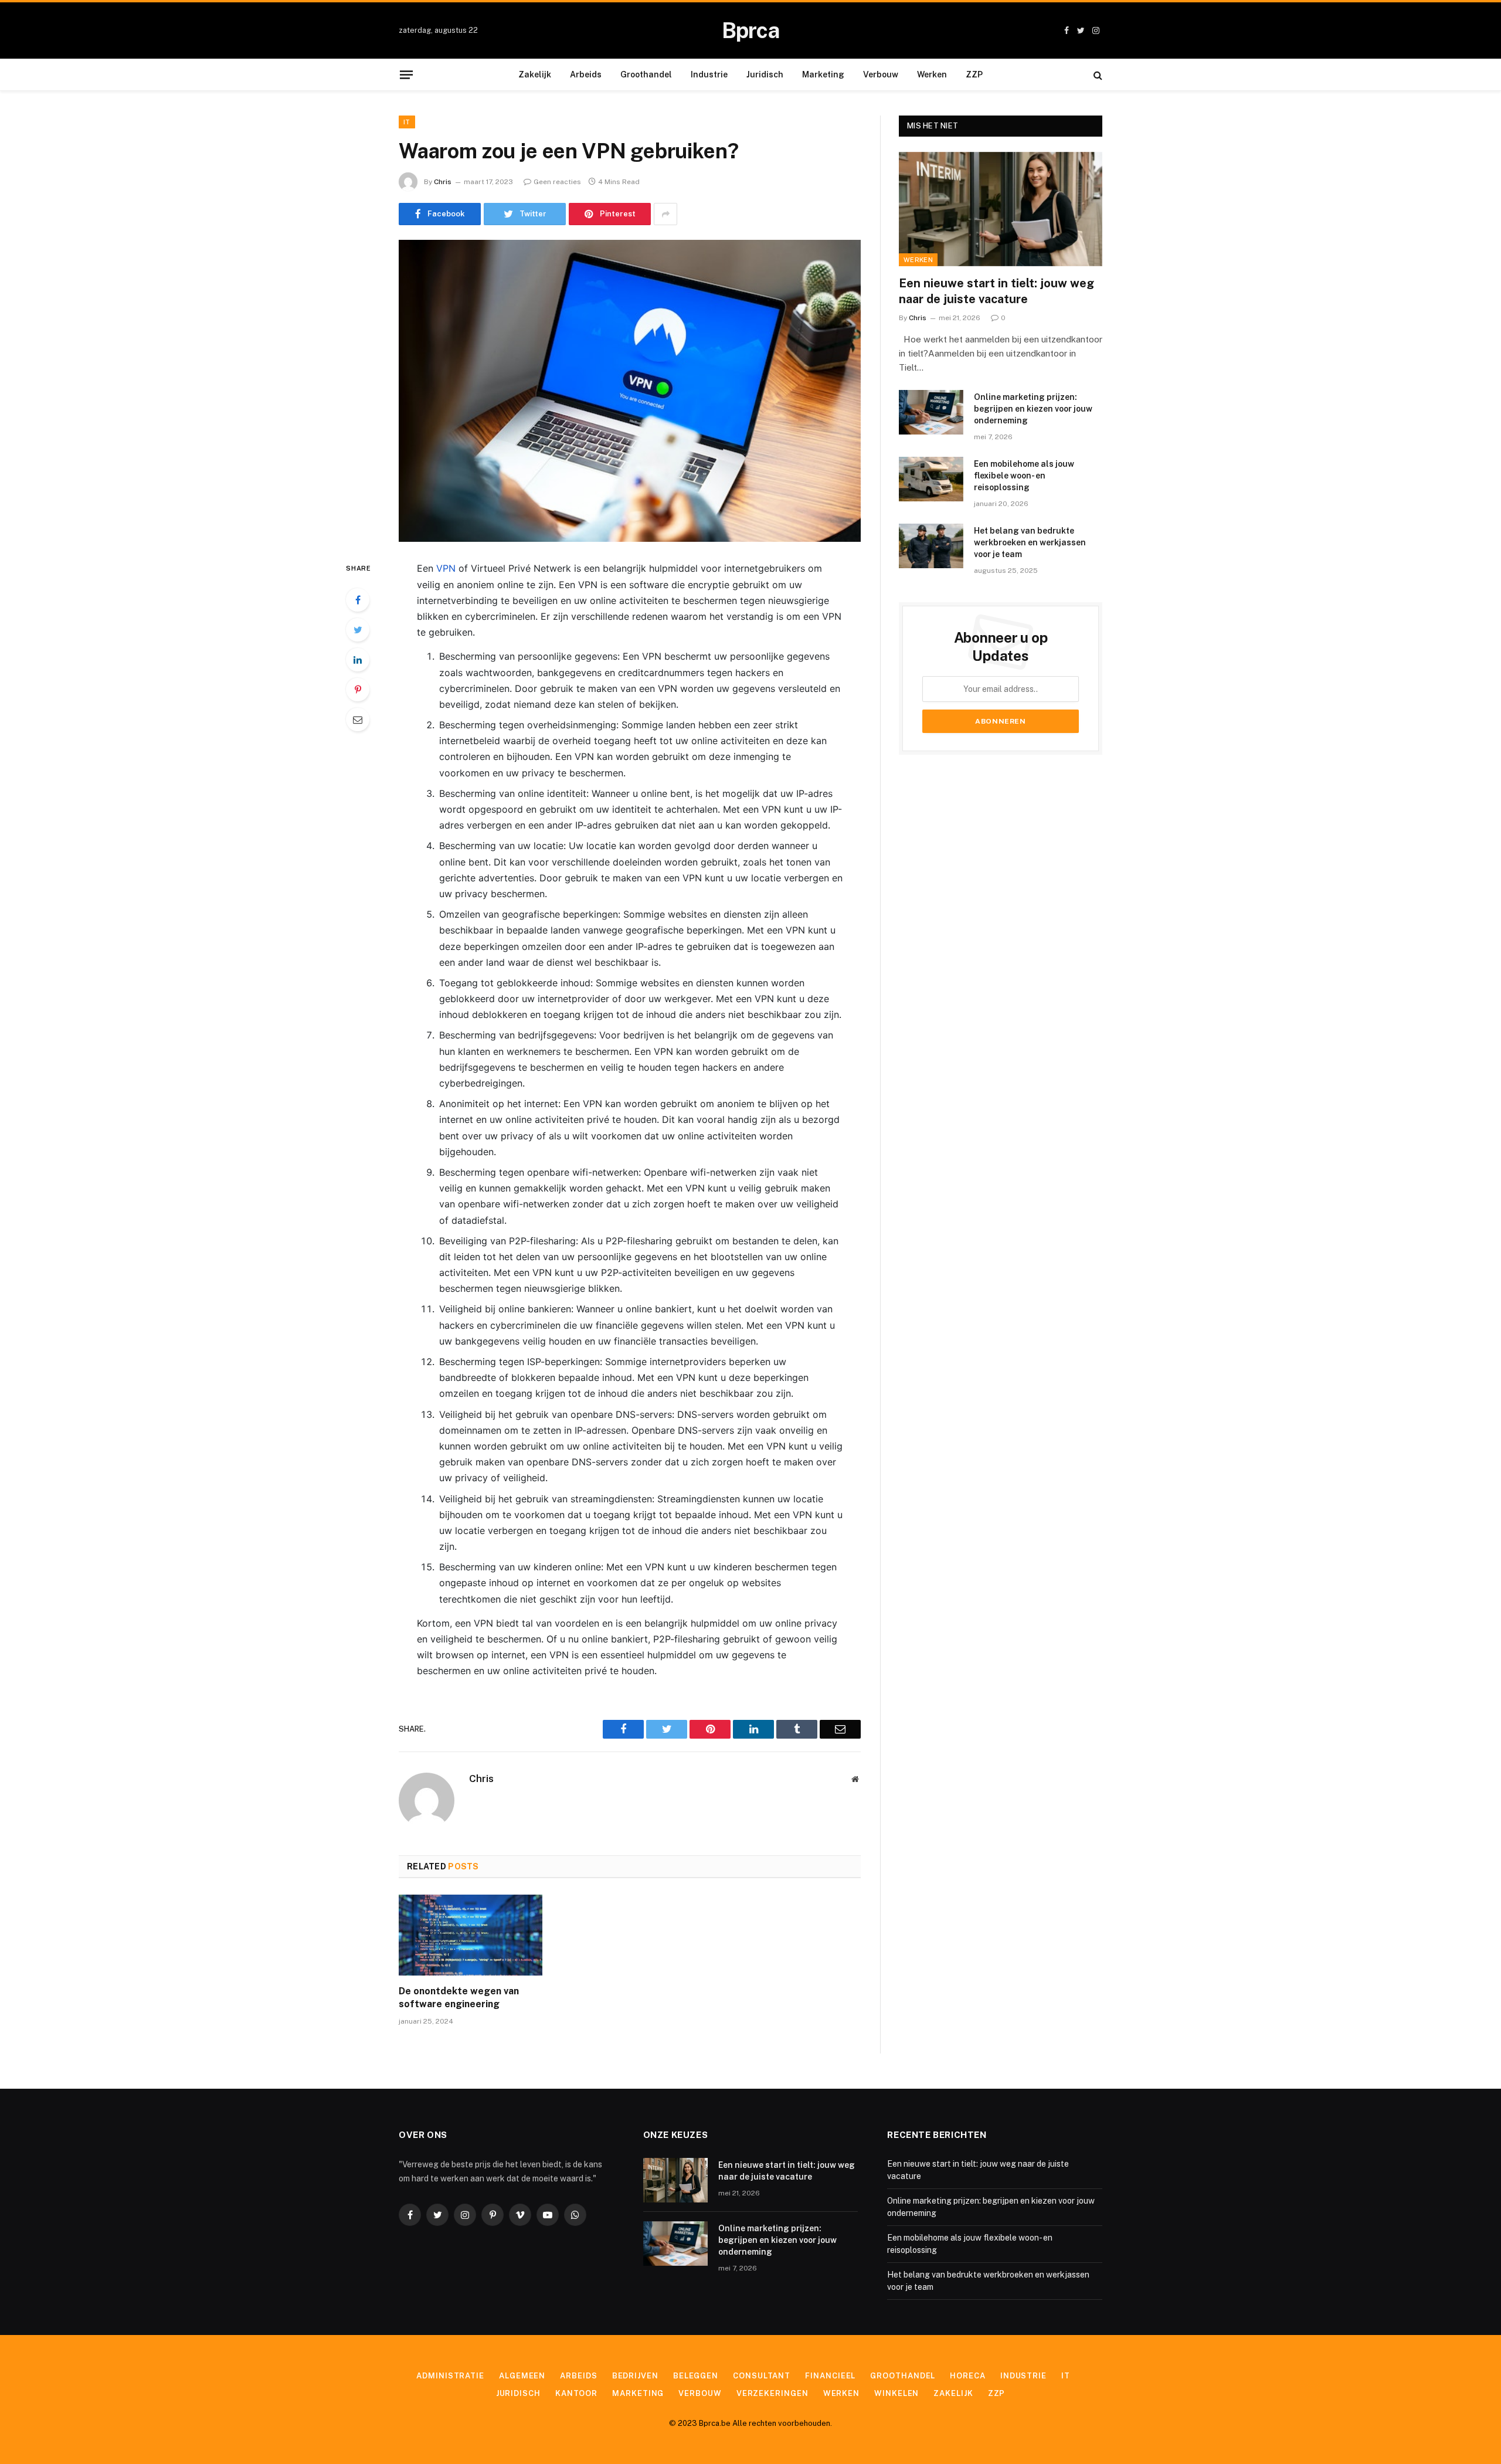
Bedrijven (635, 2376)
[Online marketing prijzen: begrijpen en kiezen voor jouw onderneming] (931, 412)
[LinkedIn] (358, 660)
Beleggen (696, 2376)
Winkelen (896, 2393)
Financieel (830, 2376)
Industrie (709, 74)
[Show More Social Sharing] (665, 214)
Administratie (450, 2376)
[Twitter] (358, 630)
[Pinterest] (358, 690)
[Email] (358, 719)
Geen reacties (557, 182)
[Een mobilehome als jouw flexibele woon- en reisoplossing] (931, 479)
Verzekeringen (772, 2393)
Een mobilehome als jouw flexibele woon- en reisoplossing (1024, 476)
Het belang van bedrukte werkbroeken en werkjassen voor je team (1030, 542)
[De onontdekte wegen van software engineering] (471, 1935)
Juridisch (765, 74)
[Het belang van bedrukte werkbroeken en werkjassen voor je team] (931, 546)
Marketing (823, 74)
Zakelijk (535, 74)
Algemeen (522, 2376)
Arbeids (586, 74)
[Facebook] (358, 600)
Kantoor (576, 2393)
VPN (446, 568)
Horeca (967, 2376)
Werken (932, 74)
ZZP (974, 74)
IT (407, 122)
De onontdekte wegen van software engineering (459, 1998)
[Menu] (406, 74)
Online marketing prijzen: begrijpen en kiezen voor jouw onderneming (1033, 409)
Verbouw (881, 74)
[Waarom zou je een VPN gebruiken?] (630, 391)
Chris (443, 182)
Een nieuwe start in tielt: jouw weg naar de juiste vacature (996, 291)
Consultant (762, 2376)
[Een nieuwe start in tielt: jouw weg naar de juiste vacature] (1001, 209)
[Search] (1097, 75)
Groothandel (646, 74)
